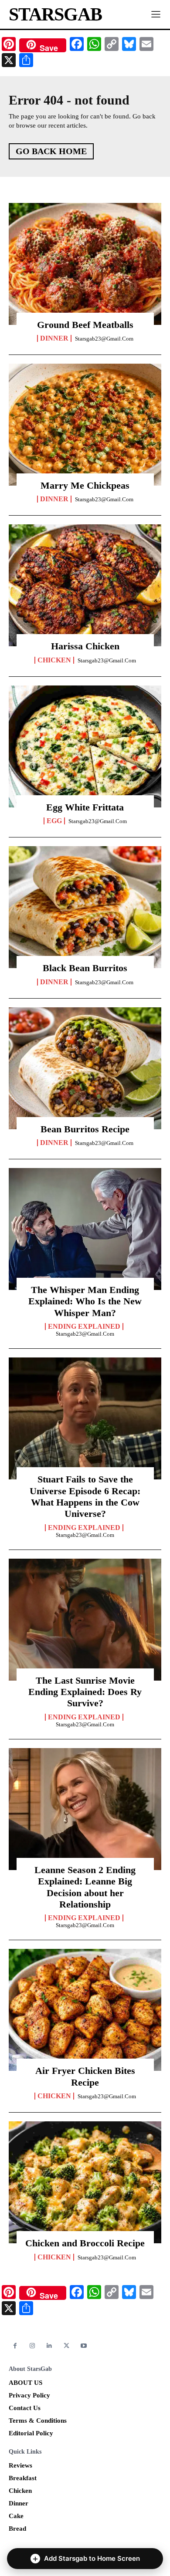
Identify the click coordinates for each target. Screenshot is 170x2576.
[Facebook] (15, 2346)
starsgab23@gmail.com (104, 339)
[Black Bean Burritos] (85, 907)
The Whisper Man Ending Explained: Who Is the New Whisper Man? (85, 1301)
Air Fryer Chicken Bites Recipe (85, 2076)
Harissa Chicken (85, 646)
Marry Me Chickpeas (85, 485)
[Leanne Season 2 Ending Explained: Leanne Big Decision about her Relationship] (85, 1809)
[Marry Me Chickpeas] (85, 425)
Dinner (54, 338)
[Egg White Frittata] (85, 746)
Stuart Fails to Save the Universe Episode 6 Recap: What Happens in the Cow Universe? (85, 1496)
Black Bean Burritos (85, 968)
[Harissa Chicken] (85, 585)
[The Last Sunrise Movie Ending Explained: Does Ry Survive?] (85, 1620)
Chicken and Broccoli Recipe (85, 2243)
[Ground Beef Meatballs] (85, 264)
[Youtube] (84, 2346)
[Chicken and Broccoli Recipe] (85, 2182)
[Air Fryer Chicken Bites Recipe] (85, 2010)
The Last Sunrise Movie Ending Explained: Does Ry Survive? (85, 1692)
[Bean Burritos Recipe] (85, 1068)
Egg (54, 821)
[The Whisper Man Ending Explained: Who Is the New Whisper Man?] (85, 1229)
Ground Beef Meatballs (85, 325)
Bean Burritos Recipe (85, 1129)
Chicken (54, 660)
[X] (66, 2346)
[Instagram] (32, 2346)
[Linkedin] (49, 2346)
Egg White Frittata (85, 807)
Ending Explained (84, 1327)
